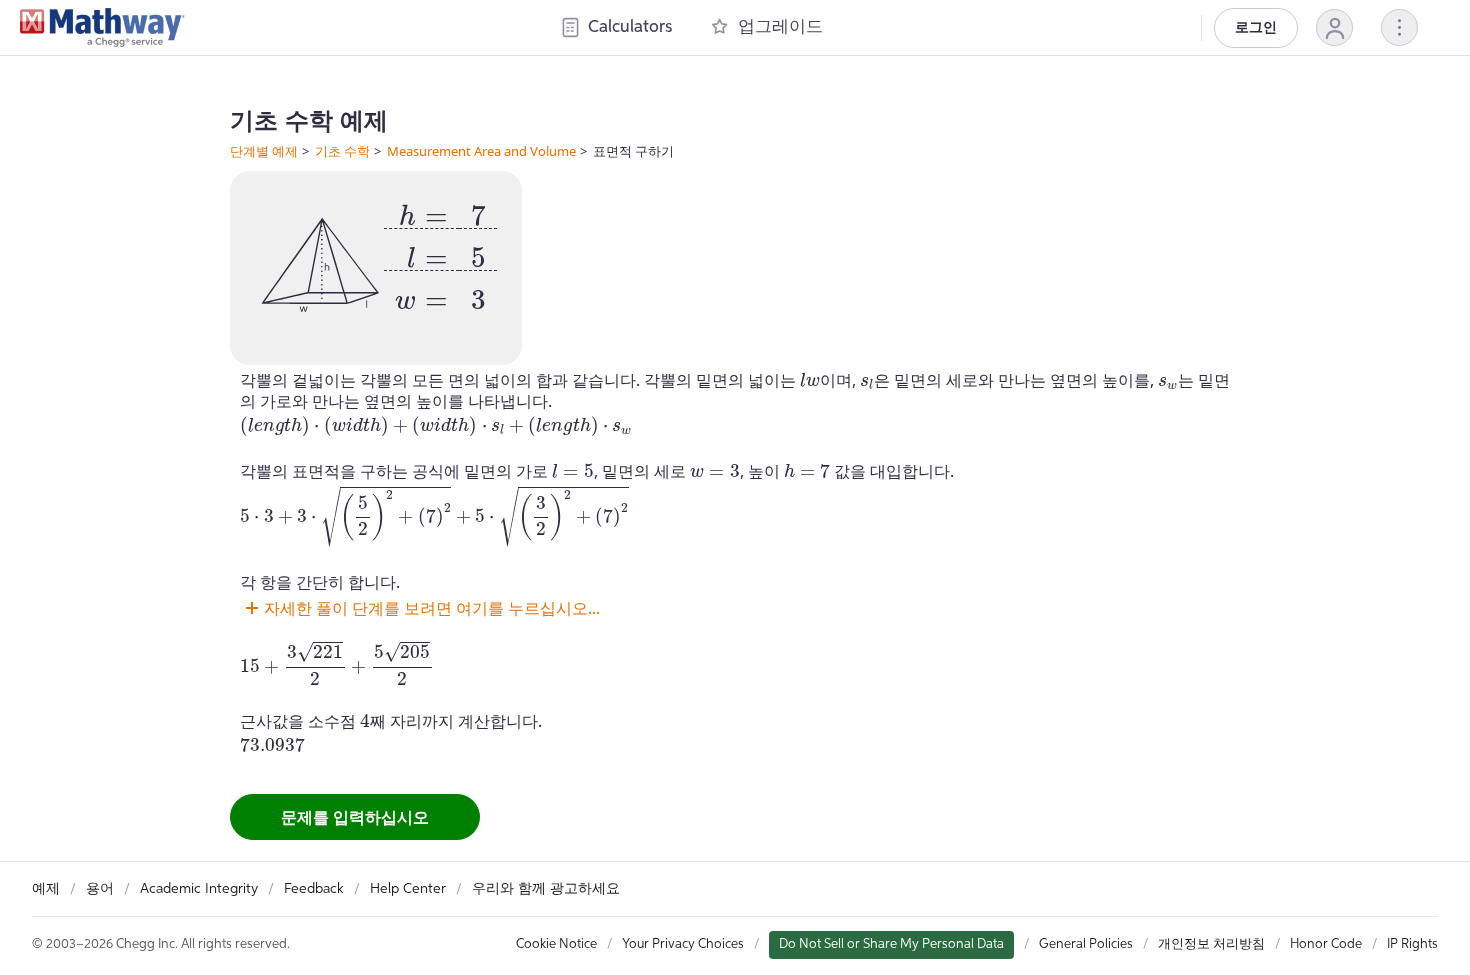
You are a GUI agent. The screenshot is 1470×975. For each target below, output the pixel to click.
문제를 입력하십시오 (355, 817)
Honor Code (1326, 944)
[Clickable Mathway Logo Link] (102, 28)
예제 (46, 889)
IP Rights (1412, 944)
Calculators (630, 27)
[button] (1334, 27)
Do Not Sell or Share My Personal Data (891, 944)
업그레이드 (780, 27)
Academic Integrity (199, 889)
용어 (100, 889)
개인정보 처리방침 (1211, 944)
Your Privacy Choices (683, 944)
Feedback (314, 889)
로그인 (1256, 28)
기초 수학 (342, 151)
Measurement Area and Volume (481, 151)
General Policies (1086, 944)
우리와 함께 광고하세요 (546, 889)
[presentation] (440, 250)
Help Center (408, 889)
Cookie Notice (556, 944)
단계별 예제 (264, 151)
